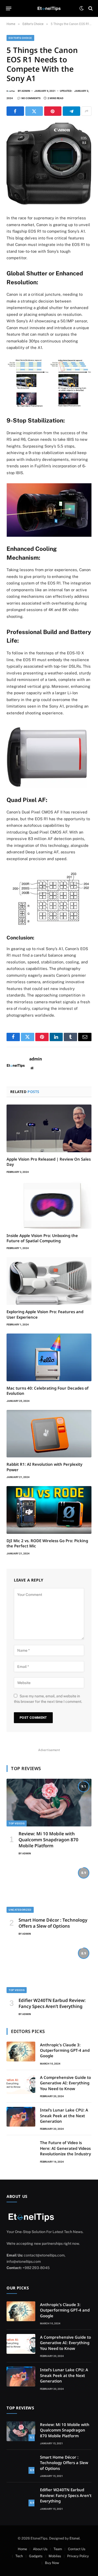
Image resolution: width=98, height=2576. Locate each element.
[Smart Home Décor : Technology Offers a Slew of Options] (49, 1889)
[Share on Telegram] (71, 111)
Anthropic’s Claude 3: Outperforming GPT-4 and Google (65, 2050)
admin (26, 91)
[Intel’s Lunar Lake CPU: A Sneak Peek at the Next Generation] (21, 2117)
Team (58, 2549)
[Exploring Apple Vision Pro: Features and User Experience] (49, 1281)
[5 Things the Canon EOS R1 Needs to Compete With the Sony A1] (49, 203)
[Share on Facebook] (15, 111)
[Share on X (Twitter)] (34, 111)
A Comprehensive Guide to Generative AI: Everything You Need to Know (65, 2083)
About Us (40, 2549)
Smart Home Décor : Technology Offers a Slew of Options (53, 1923)
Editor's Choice (20, 38)
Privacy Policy (78, 2556)
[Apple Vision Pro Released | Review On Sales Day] (49, 1128)
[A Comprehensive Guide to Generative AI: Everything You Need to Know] (21, 2084)
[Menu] (9, 8)
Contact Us (77, 2549)
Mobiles (55, 2556)
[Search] (90, 8)
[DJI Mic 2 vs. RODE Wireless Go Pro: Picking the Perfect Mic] (49, 1510)
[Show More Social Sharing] (87, 111)
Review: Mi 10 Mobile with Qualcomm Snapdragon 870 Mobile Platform (48, 1840)
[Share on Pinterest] (53, 111)
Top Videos (17, 1823)
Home (22, 2549)
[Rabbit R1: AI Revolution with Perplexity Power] (49, 1434)
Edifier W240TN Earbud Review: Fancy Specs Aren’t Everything (52, 2003)
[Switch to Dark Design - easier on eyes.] (82, 8)
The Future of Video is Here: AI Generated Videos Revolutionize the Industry (65, 2148)
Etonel (75, 2538)
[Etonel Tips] (49, 8)
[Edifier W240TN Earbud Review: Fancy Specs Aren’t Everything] (49, 1969)
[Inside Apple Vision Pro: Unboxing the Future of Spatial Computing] (49, 1205)
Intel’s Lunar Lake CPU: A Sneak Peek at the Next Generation (64, 2116)
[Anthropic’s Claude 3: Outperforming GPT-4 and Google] (21, 2052)
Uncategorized (20, 1910)
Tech (19, 2556)
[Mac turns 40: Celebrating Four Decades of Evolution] (49, 1357)
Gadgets (36, 2556)
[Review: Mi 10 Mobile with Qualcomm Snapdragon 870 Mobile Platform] (49, 1803)
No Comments (31, 98)
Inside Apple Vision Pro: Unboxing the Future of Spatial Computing (42, 1238)
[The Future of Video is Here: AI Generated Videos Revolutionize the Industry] (21, 2149)
